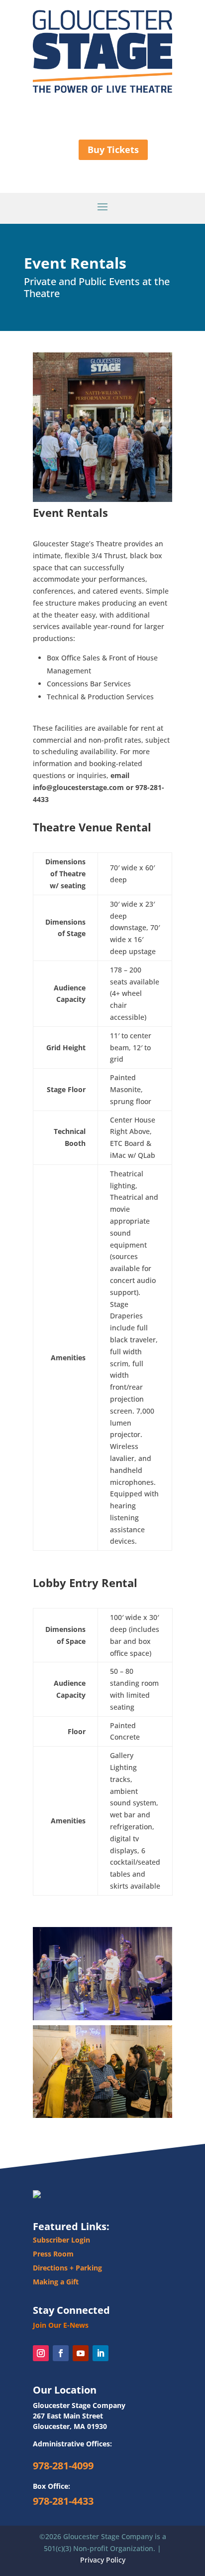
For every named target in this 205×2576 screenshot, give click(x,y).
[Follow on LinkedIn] (101, 2353)
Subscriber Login (61, 2240)
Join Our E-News (61, 2325)
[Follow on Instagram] (41, 2353)
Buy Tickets (113, 150)
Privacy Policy (103, 2560)
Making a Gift (56, 2282)
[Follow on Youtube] (81, 2353)
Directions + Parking (67, 2268)
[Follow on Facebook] (61, 2353)
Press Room (53, 2254)
